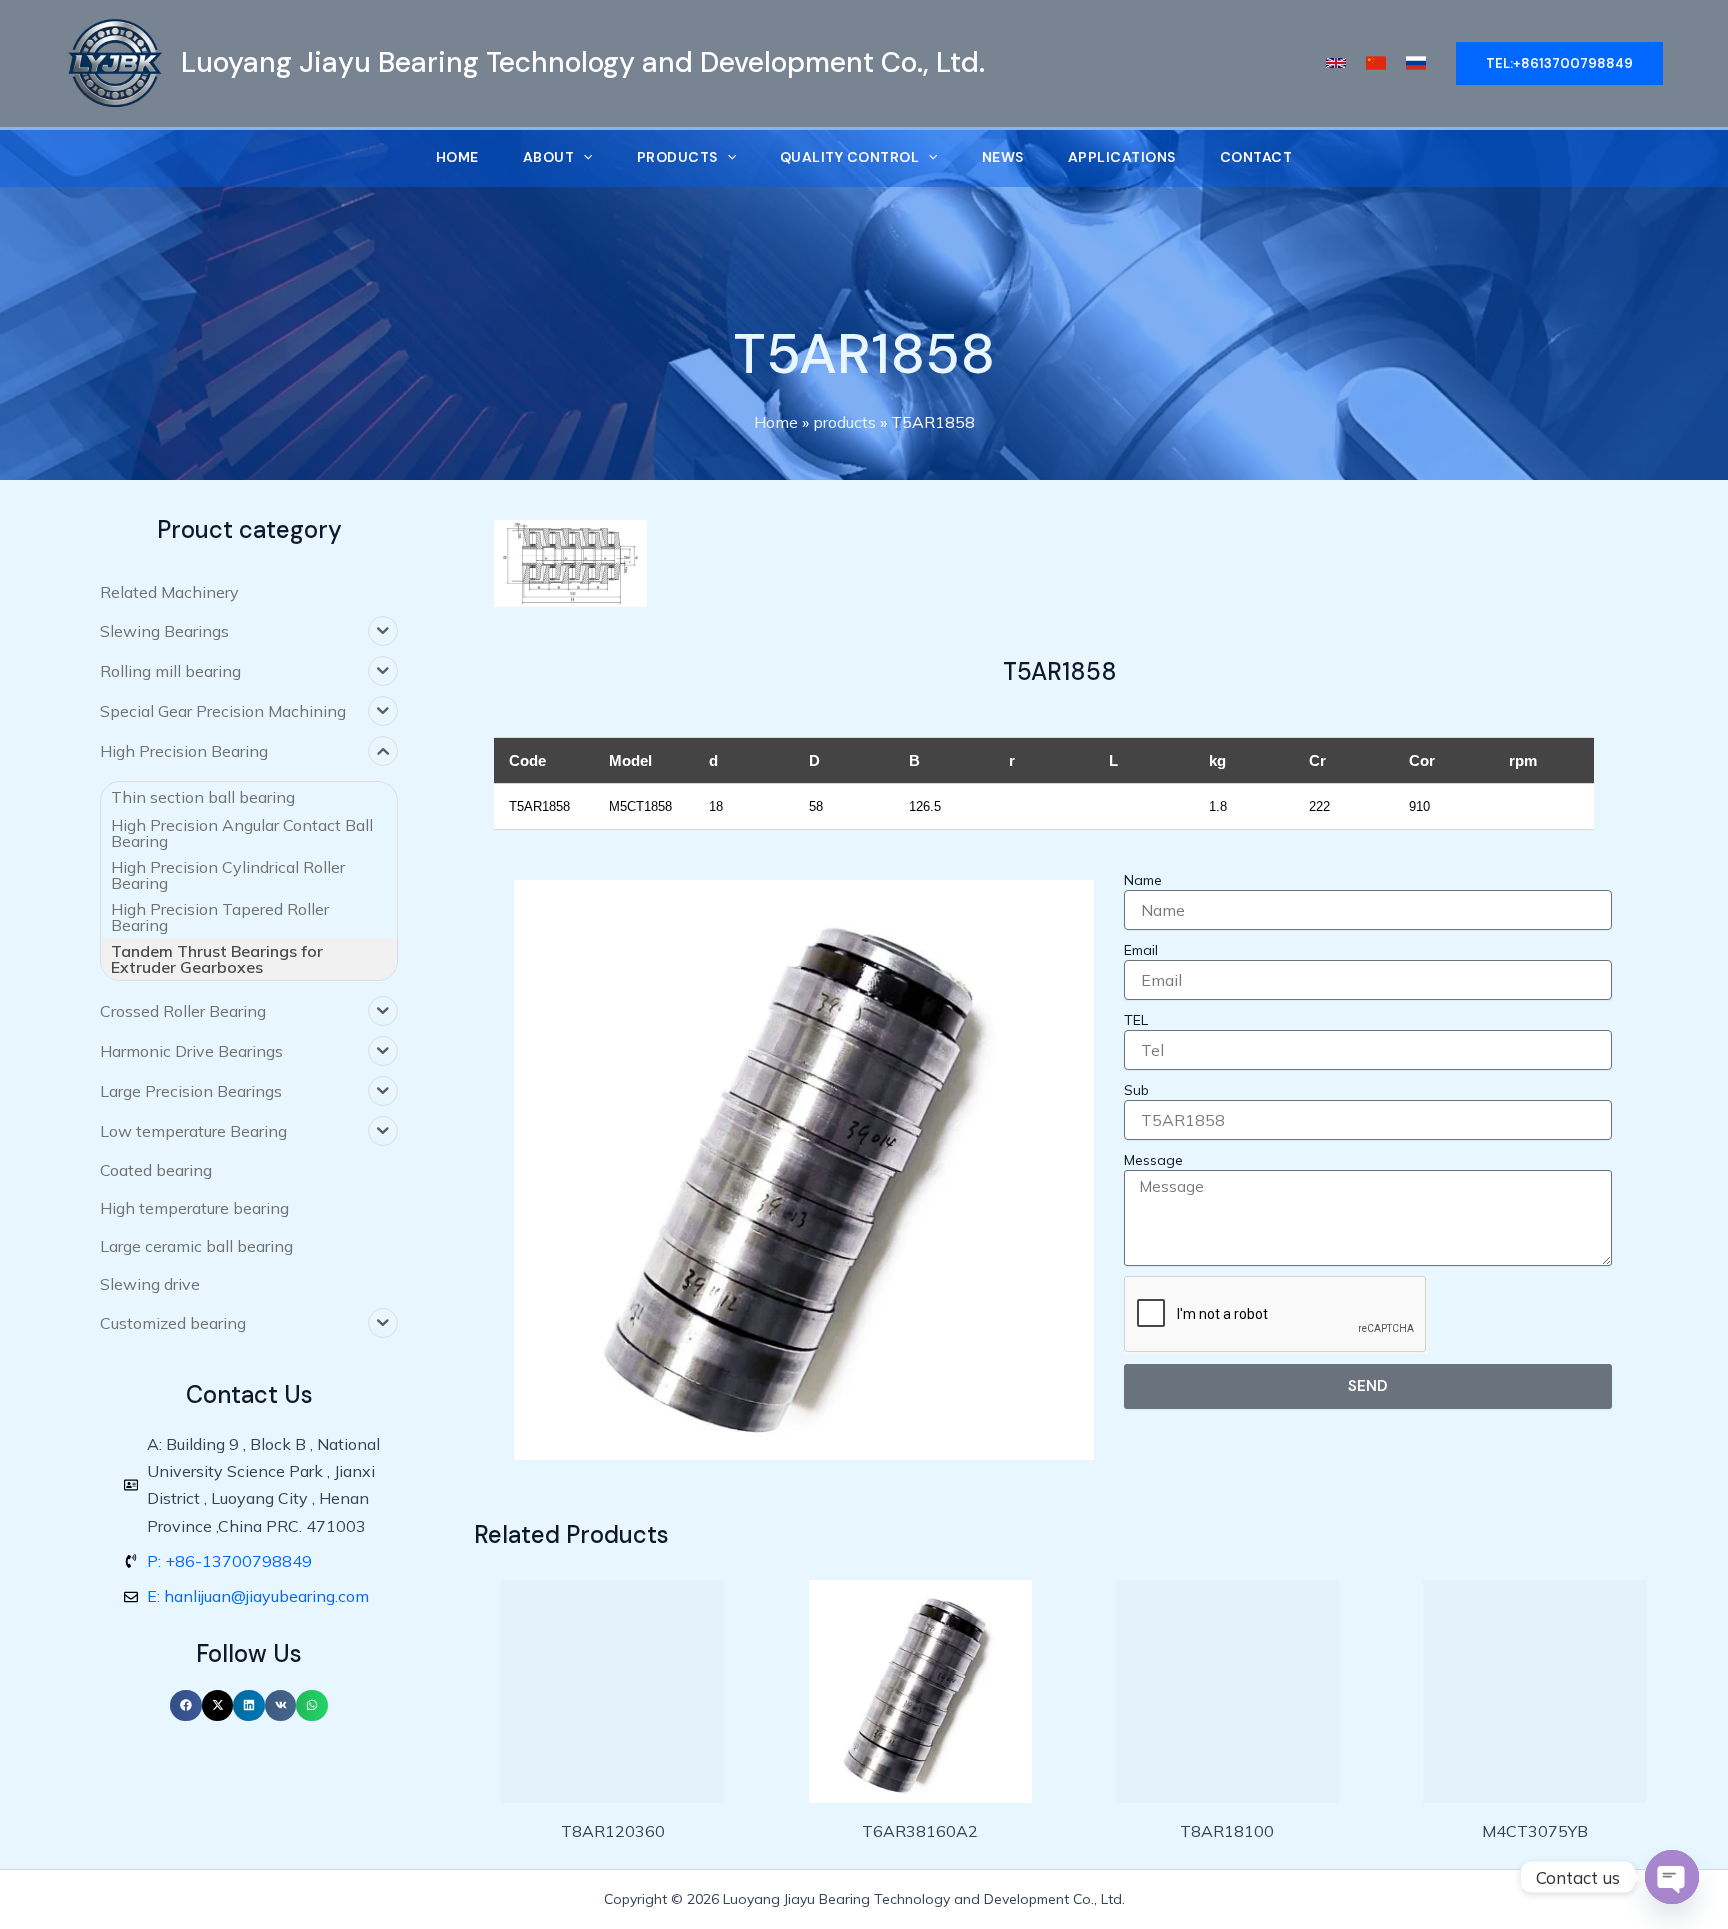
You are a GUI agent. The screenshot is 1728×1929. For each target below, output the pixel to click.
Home (776, 422)
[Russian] (1416, 63)
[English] (1336, 63)
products (844, 422)
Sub (1136, 1090)
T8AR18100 (1227, 1831)
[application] (583, 157)
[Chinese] (1376, 63)
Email (1141, 950)
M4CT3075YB (1535, 1831)
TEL (1136, 1020)
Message (1153, 1160)
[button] (186, 1706)
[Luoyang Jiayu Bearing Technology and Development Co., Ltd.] (115, 61)
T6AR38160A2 (920, 1831)
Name (1143, 880)
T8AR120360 (613, 1831)
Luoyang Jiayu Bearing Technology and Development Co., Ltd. (583, 62)
